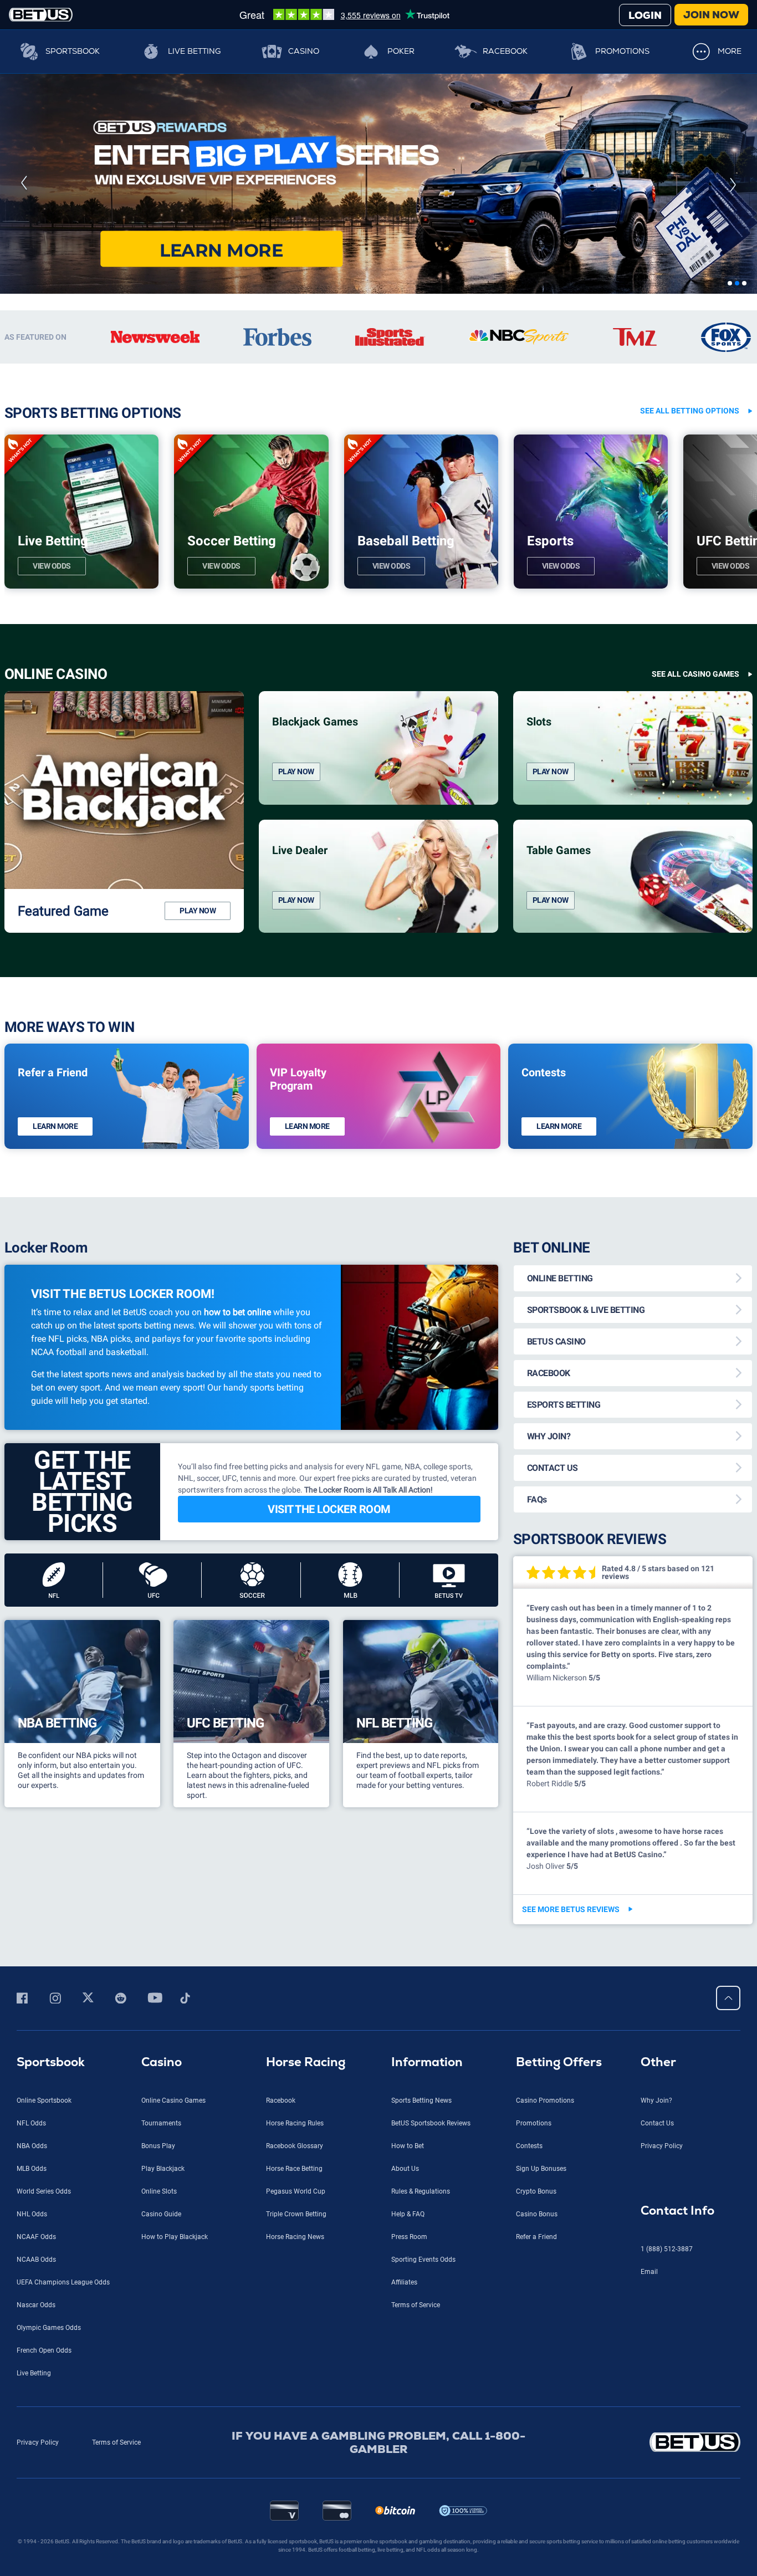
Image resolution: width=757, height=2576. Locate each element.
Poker (401, 51)
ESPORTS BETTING (564, 1672)
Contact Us (657, 2391)
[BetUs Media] (24, 2266)
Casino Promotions (545, 2368)
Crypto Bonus (536, 2459)
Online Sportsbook (44, 2368)
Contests (529, 2414)
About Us (405, 2436)
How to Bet (408, 2414)
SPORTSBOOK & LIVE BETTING (586, 1578)
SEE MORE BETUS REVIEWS (571, 2177)
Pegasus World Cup (296, 2459)
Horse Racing (306, 2330)
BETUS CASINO (556, 1609)
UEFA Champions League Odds (63, 2550)
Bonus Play (158, 2414)
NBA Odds (32, 2414)
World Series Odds (44, 2459)
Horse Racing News (295, 2505)
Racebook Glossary (295, 2414)
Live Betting (194, 51)
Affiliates (404, 2550)
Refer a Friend (536, 2505)
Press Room (409, 2505)
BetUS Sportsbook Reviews (431, 2391)
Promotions (622, 51)
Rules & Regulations (421, 2459)
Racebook (505, 51)
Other (658, 2330)
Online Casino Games (173, 2368)
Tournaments (161, 2391)
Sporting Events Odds (423, 2527)
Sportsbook (73, 51)
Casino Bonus (537, 2482)
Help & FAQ (408, 2482)
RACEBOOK (549, 1641)
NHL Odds (32, 2482)
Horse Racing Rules (295, 2391)
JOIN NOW (711, 15)
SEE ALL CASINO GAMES (695, 942)
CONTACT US (553, 1736)
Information (427, 2330)
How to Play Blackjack (175, 2505)
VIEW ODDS (52, 834)
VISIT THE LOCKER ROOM (329, 1777)
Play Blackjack (163, 2436)
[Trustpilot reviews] (344, 14)
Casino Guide (161, 2482)
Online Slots (159, 2459)
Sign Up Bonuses (541, 2436)
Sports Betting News (421, 2368)
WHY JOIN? (549, 1704)
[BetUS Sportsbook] (41, 15)
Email (649, 2539)
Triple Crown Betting (296, 2482)
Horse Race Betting (294, 2436)
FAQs (537, 1767)
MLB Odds (32, 2436)
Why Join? (656, 2368)
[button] (24, 318)
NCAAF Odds (36, 2505)
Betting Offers (559, 2330)
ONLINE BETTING (560, 1546)
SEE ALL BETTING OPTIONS (690, 678)
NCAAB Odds (36, 2527)
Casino (304, 51)
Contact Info (677, 2478)
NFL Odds (31, 2391)
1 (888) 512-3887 (667, 2517)
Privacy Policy (662, 2414)
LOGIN (645, 15)
